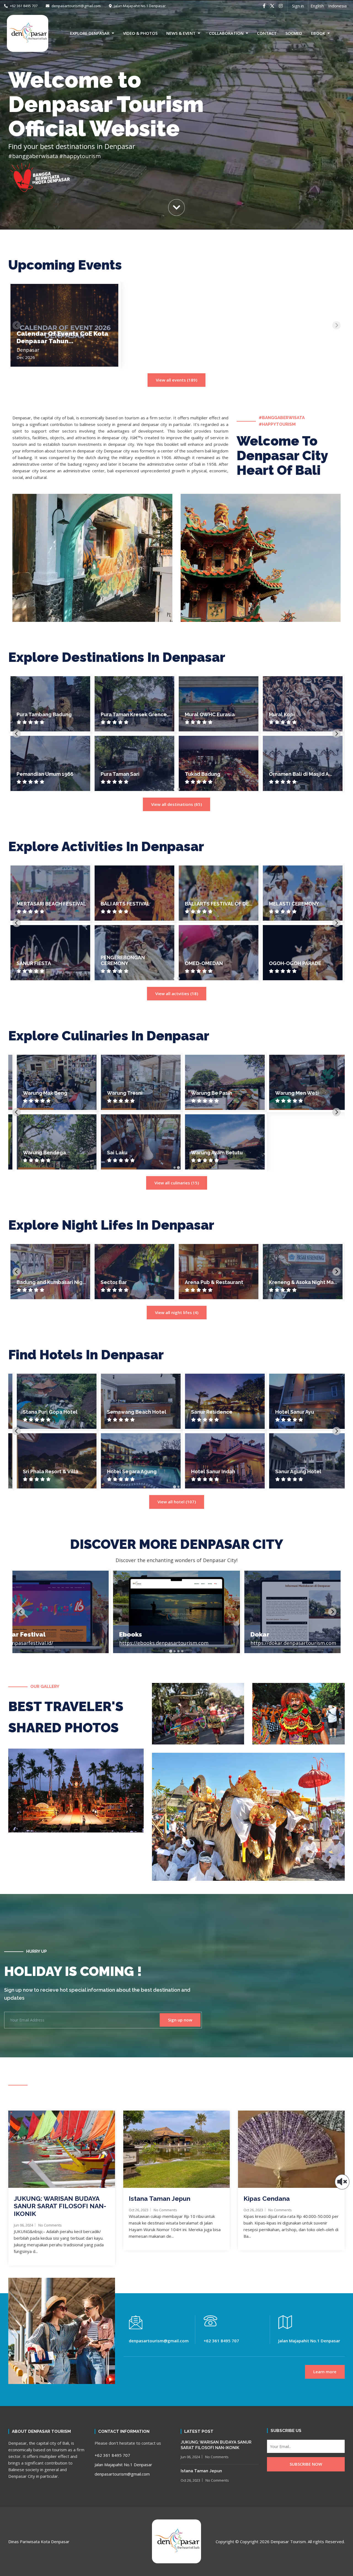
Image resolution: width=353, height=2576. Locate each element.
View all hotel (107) (177, 1502)
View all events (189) (176, 380)
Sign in (298, 6)
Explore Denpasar (90, 33)
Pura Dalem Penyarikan (213, 774)
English (317, 6)
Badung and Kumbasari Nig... (51, 1282)
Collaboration (226, 33)
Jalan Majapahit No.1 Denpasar (139, 6)
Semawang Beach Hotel (130, 1412)
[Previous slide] (17, 325)
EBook (318, 33)
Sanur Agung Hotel (292, 1471)
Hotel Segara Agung (125, 1471)
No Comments (50, 2225)
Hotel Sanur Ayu (288, 1412)
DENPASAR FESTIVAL (210, 904)
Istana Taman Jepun (160, 2198)
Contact (267, 33)
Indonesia (337, 6)
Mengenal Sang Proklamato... (36, 901)
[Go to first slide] (336, 1112)
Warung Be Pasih (205, 1093)
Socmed (294, 33)
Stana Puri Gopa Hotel (44, 1412)
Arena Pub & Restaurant (214, 1282)
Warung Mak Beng (39, 1093)
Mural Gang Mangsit (125, 714)
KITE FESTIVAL (287, 963)
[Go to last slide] (17, 734)
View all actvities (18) (177, 993)
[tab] (174, 789)
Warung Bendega (38, 1153)
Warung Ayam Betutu (211, 1153)
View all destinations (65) (176, 804)
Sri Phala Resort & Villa (44, 1471)
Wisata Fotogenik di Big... (132, 963)
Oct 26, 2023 (139, 2210)
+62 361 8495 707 (23, 6)
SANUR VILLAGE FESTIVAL (300, 904)
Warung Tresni (118, 1093)
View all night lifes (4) (177, 1312)
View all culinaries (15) (177, 1183)
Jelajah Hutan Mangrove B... (134, 904)
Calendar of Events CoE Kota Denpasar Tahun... (62, 337)
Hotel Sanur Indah (207, 1471)
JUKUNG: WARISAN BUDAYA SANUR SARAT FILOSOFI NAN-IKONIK (60, 2206)
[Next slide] (336, 325)
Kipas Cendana (267, 2198)
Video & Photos (140, 33)
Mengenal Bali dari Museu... (50, 963)
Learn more (325, 2372)
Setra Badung (286, 714)
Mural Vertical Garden (43, 774)
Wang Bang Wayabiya (211, 714)
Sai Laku (111, 1153)
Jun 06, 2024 (23, 2225)
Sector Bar (114, 1282)
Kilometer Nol (34, 714)
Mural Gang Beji (120, 774)
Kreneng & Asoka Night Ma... (303, 1282)
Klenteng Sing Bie (291, 774)
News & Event (181, 33)
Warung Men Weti (291, 1093)
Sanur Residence (205, 1412)
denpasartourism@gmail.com (76, 6)
